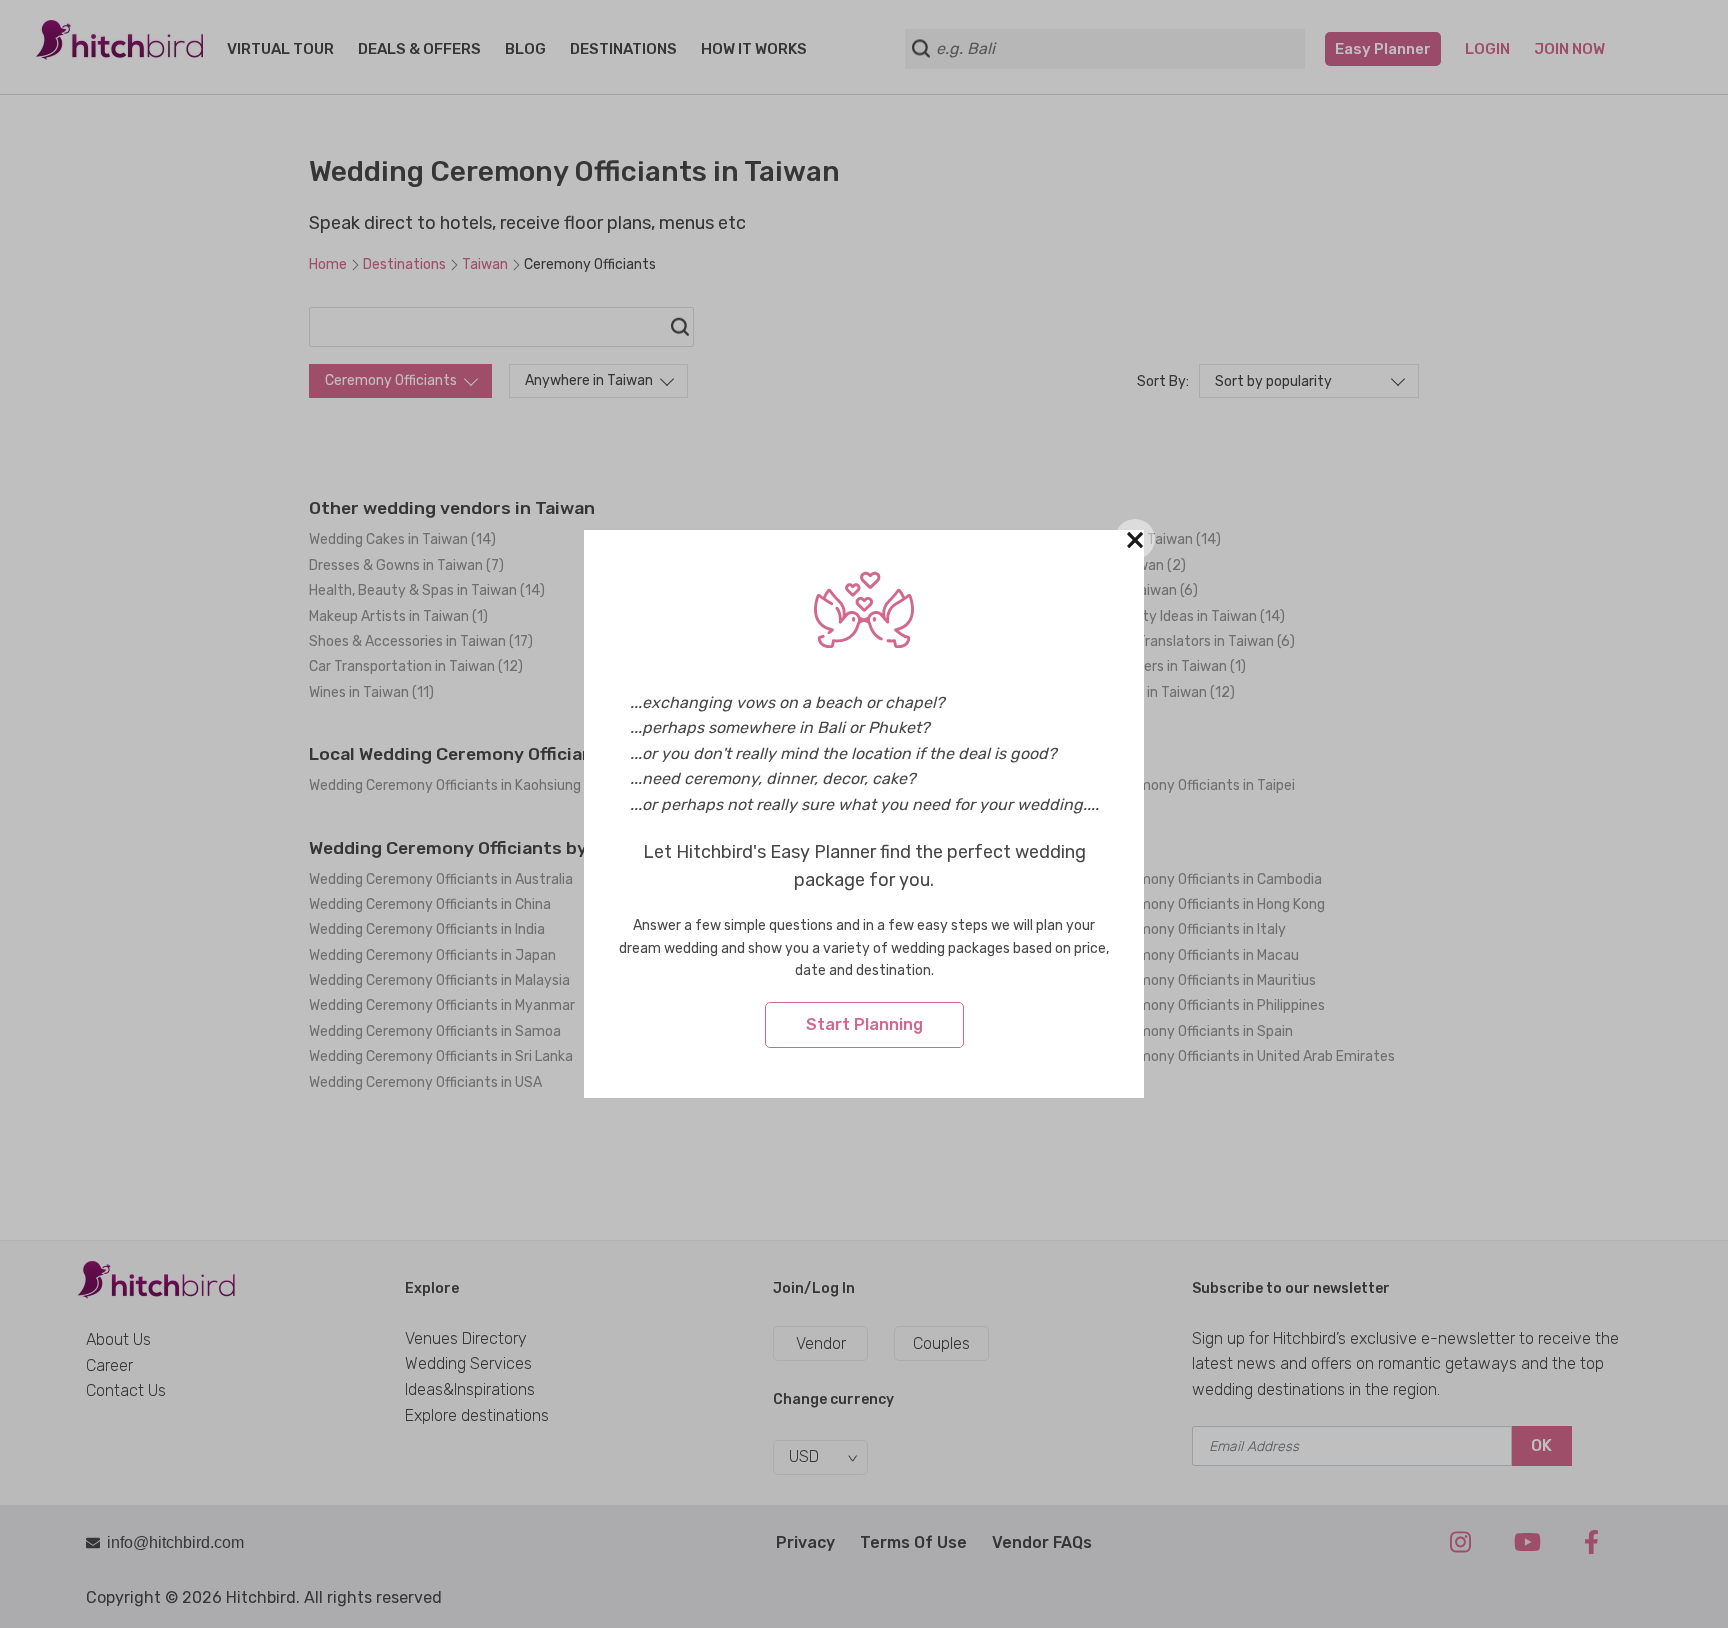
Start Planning (864, 1024)
